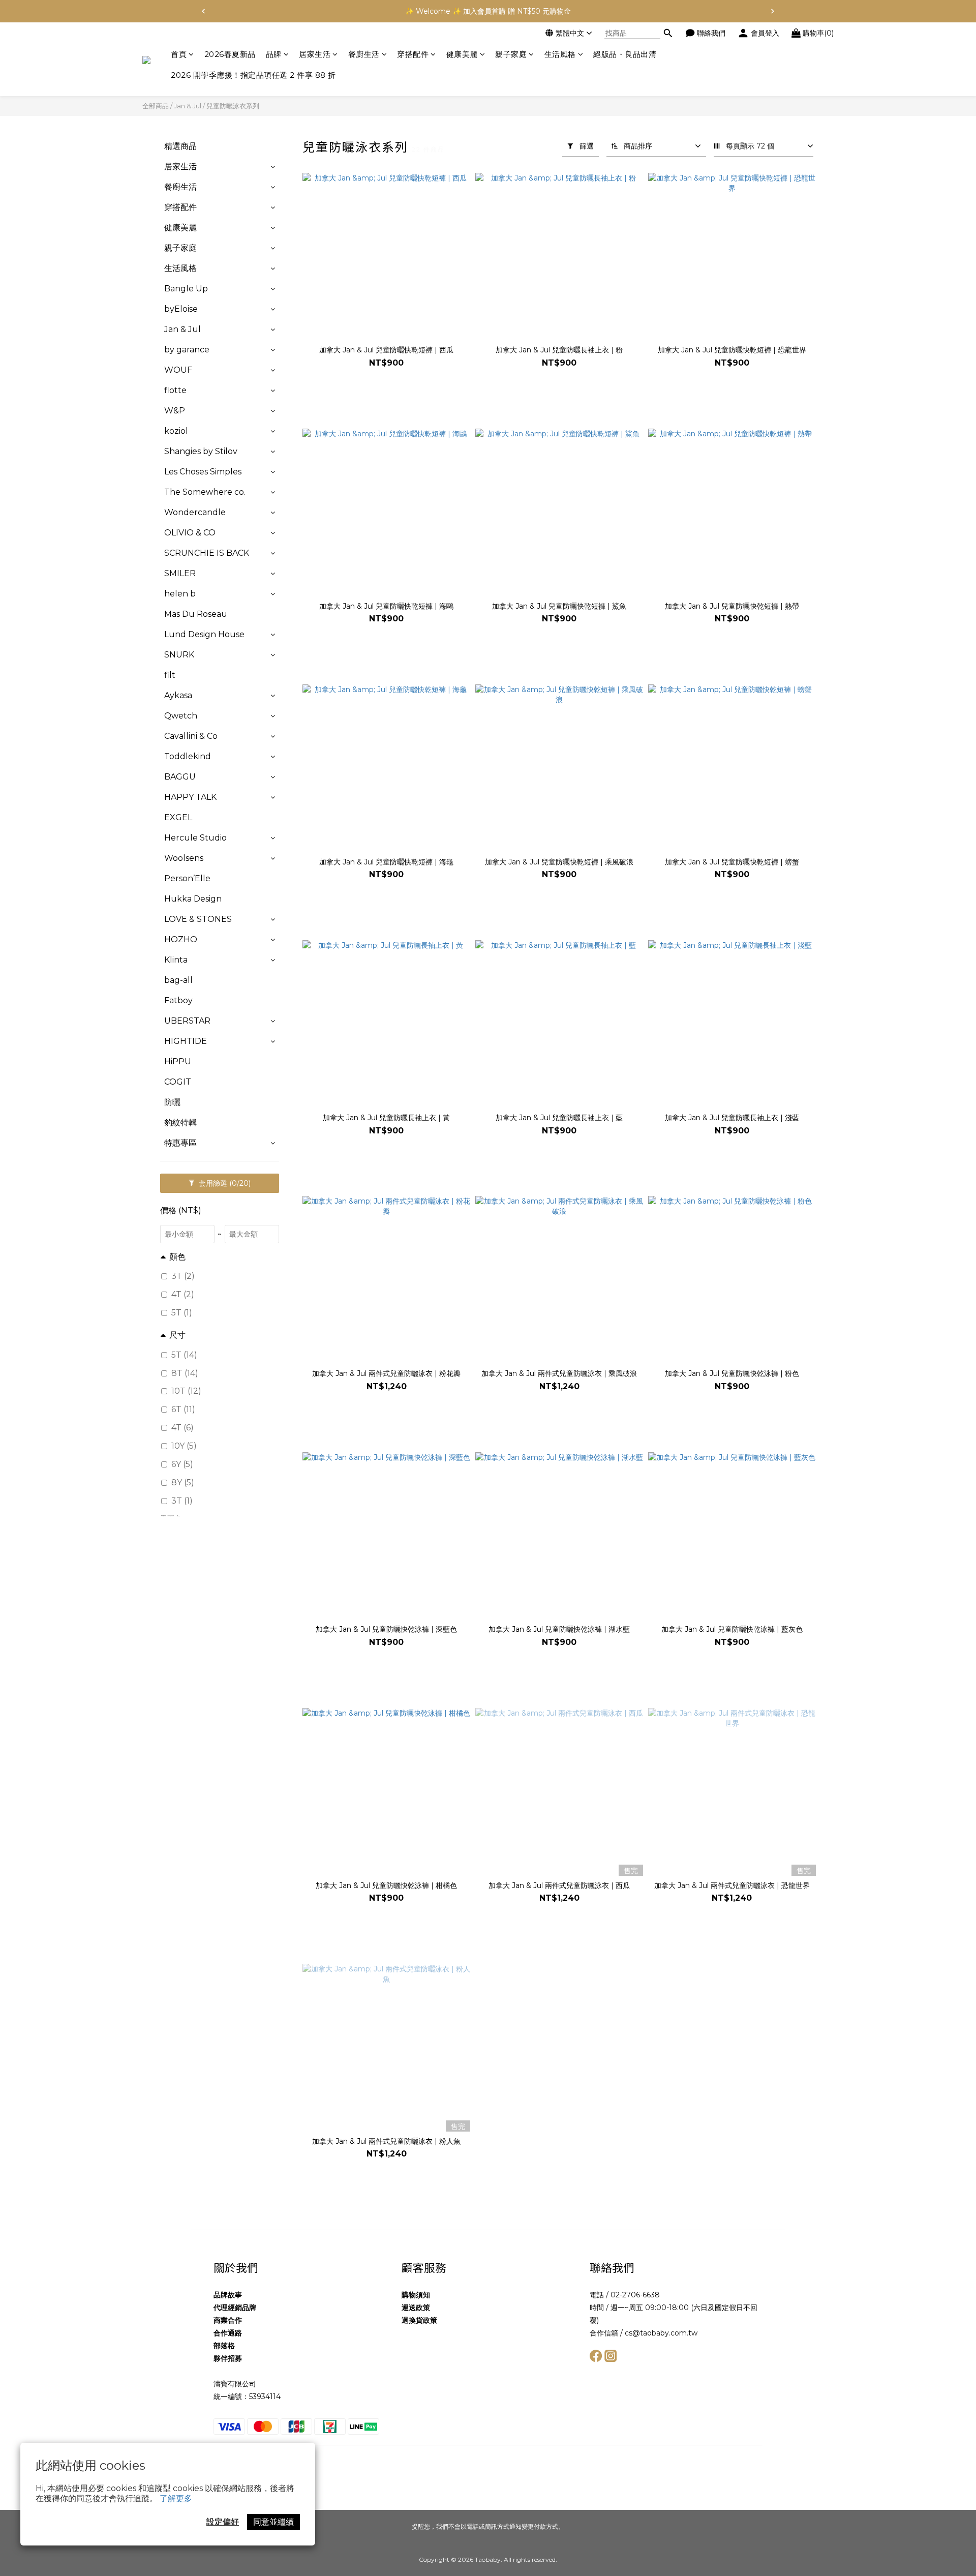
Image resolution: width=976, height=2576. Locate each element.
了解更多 (176, 2498)
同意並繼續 (273, 2522)
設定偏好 (223, 2522)
